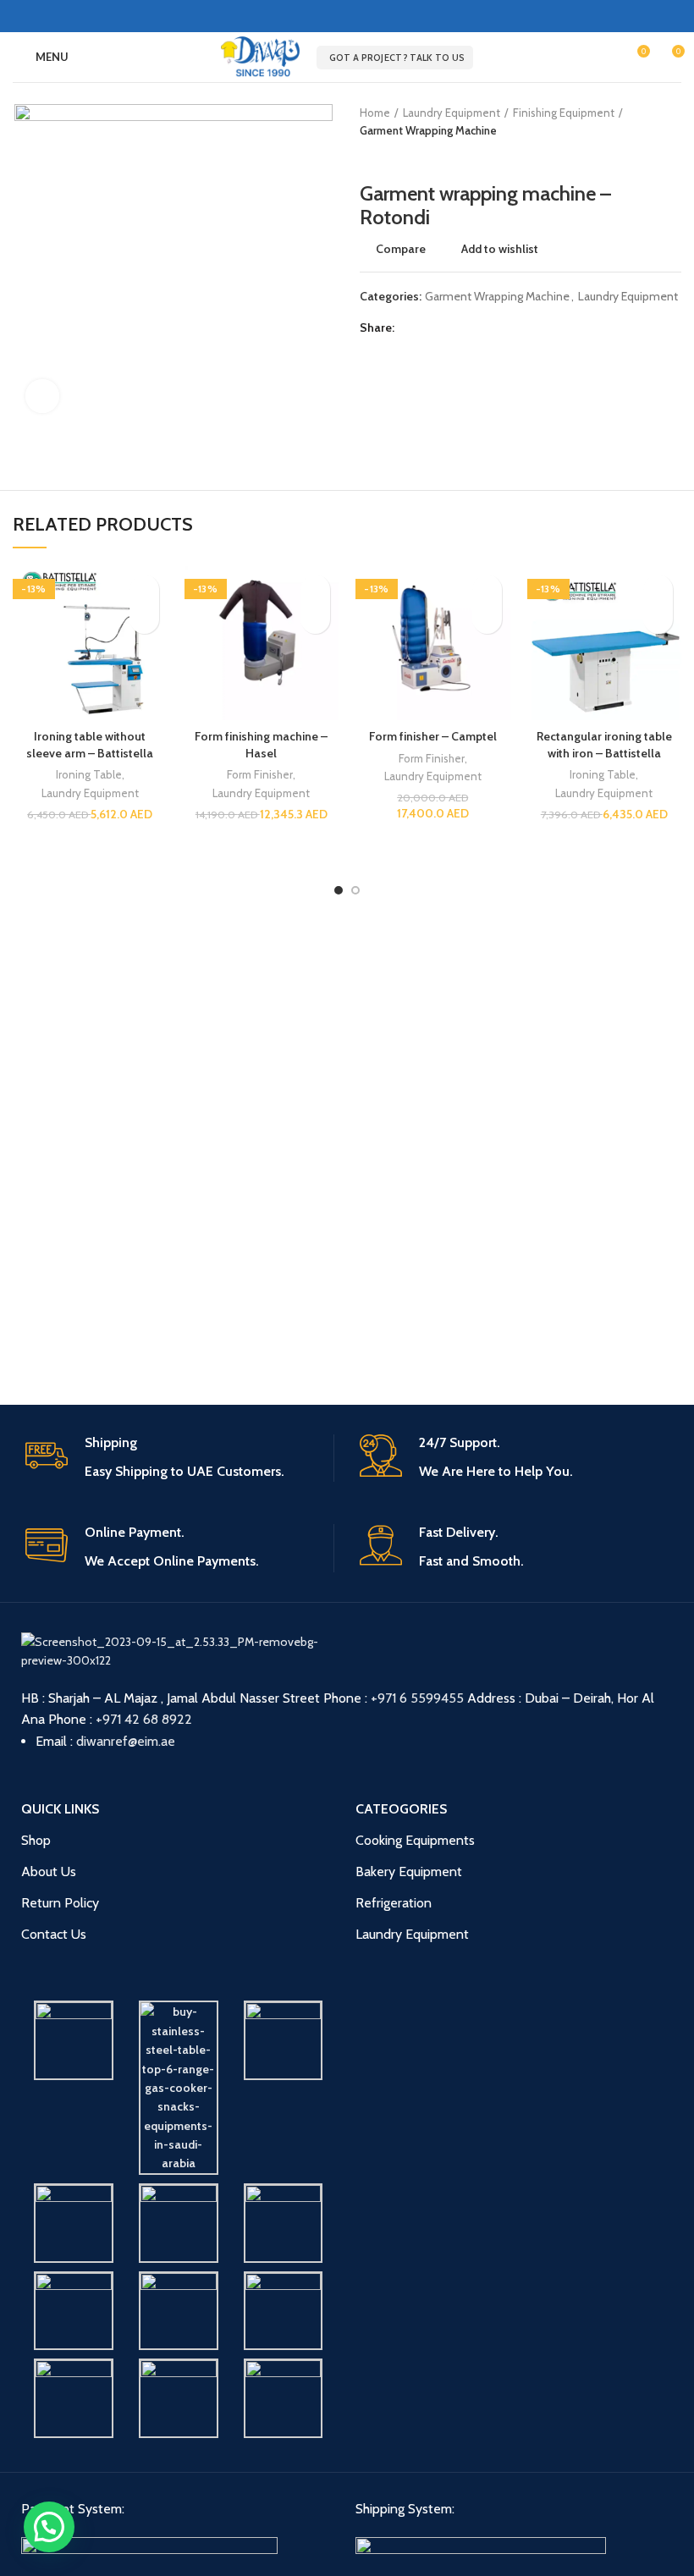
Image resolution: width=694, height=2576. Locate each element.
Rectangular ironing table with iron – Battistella (604, 745)
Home (375, 113)
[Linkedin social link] (357, 16)
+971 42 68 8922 (144, 1719)
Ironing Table (89, 774)
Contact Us (54, 1934)
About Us (49, 1871)
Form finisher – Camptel (433, 736)
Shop (36, 1840)
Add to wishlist (500, 249)
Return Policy (60, 1903)
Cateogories (401, 1809)
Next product (402, 157)
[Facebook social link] (337, 16)
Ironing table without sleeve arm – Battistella (90, 745)
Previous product (368, 157)
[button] (144, 619)
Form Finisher (260, 774)
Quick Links (60, 1809)
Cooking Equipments (415, 1840)
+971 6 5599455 (417, 1698)
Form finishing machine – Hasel (261, 745)
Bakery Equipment (409, 1871)
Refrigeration (394, 1903)
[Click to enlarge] (42, 396)
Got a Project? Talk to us (397, 58)
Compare (401, 249)
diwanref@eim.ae (126, 1741)
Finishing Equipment (564, 113)
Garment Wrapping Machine (428, 130)
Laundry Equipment (452, 113)
